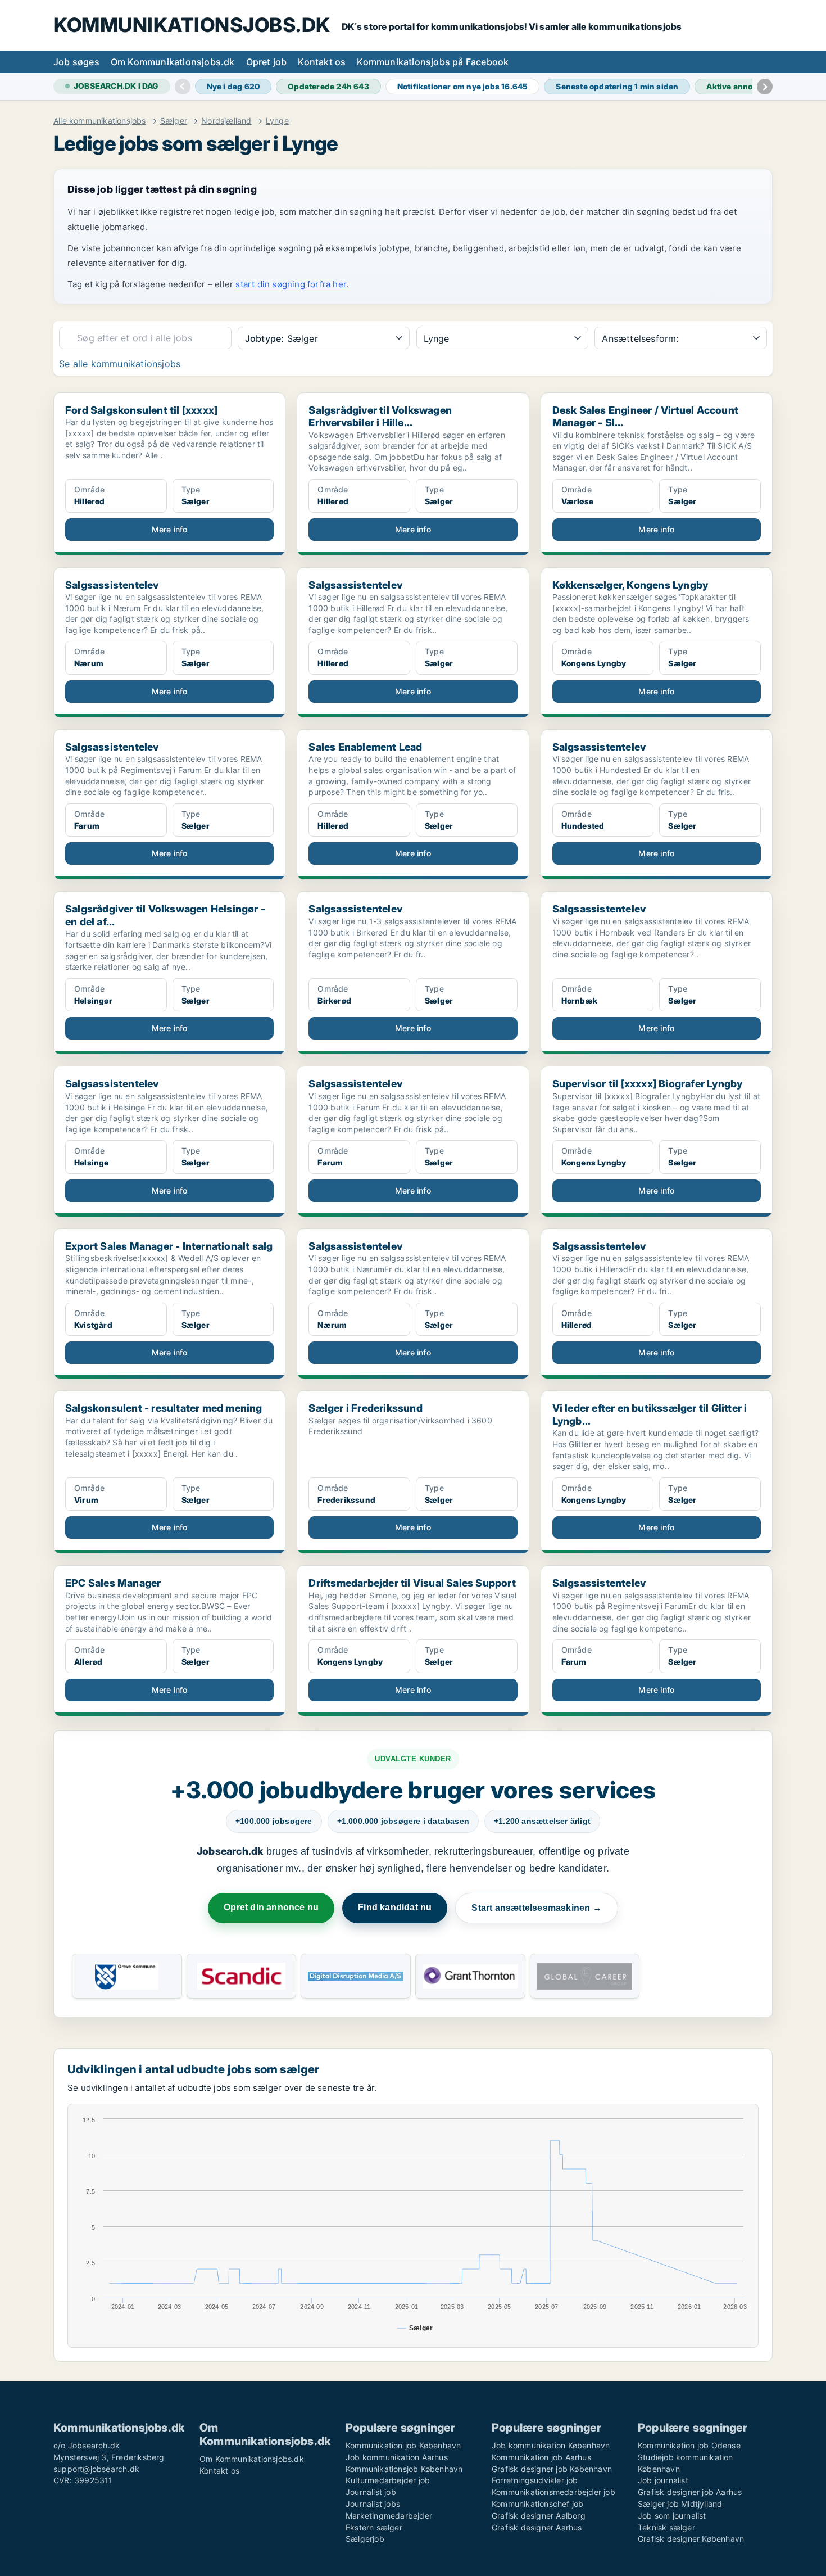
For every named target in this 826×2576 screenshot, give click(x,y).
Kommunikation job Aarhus (541, 2457)
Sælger (174, 121)
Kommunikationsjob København (404, 2469)
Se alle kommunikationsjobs (120, 364)
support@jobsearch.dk (96, 2469)
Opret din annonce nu (271, 1907)
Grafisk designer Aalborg (539, 2516)
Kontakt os (322, 62)
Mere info (170, 529)
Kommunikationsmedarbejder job (553, 2492)
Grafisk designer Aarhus (537, 2527)
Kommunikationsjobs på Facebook (433, 62)
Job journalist (663, 2480)
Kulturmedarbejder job (388, 2480)
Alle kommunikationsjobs (100, 121)
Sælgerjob (365, 2539)
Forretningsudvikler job (535, 2480)
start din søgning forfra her (291, 284)
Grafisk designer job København (552, 2469)
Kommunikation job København (403, 2445)
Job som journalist (672, 2516)
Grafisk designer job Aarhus (690, 2492)
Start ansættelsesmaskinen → (536, 1908)
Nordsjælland (226, 121)
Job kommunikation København (551, 2445)
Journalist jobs (373, 2504)
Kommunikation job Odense (689, 2445)
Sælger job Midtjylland (680, 2504)
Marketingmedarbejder (389, 2516)
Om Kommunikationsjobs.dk (173, 62)
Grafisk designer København (691, 2539)
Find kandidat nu (395, 1907)
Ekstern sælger (374, 2527)
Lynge (277, 121)
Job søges (76, 62)
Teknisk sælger (666, 2527)
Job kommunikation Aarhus (397, 2457)
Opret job (267, 62)
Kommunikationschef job (537, 2504)
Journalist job (371, 2492)
